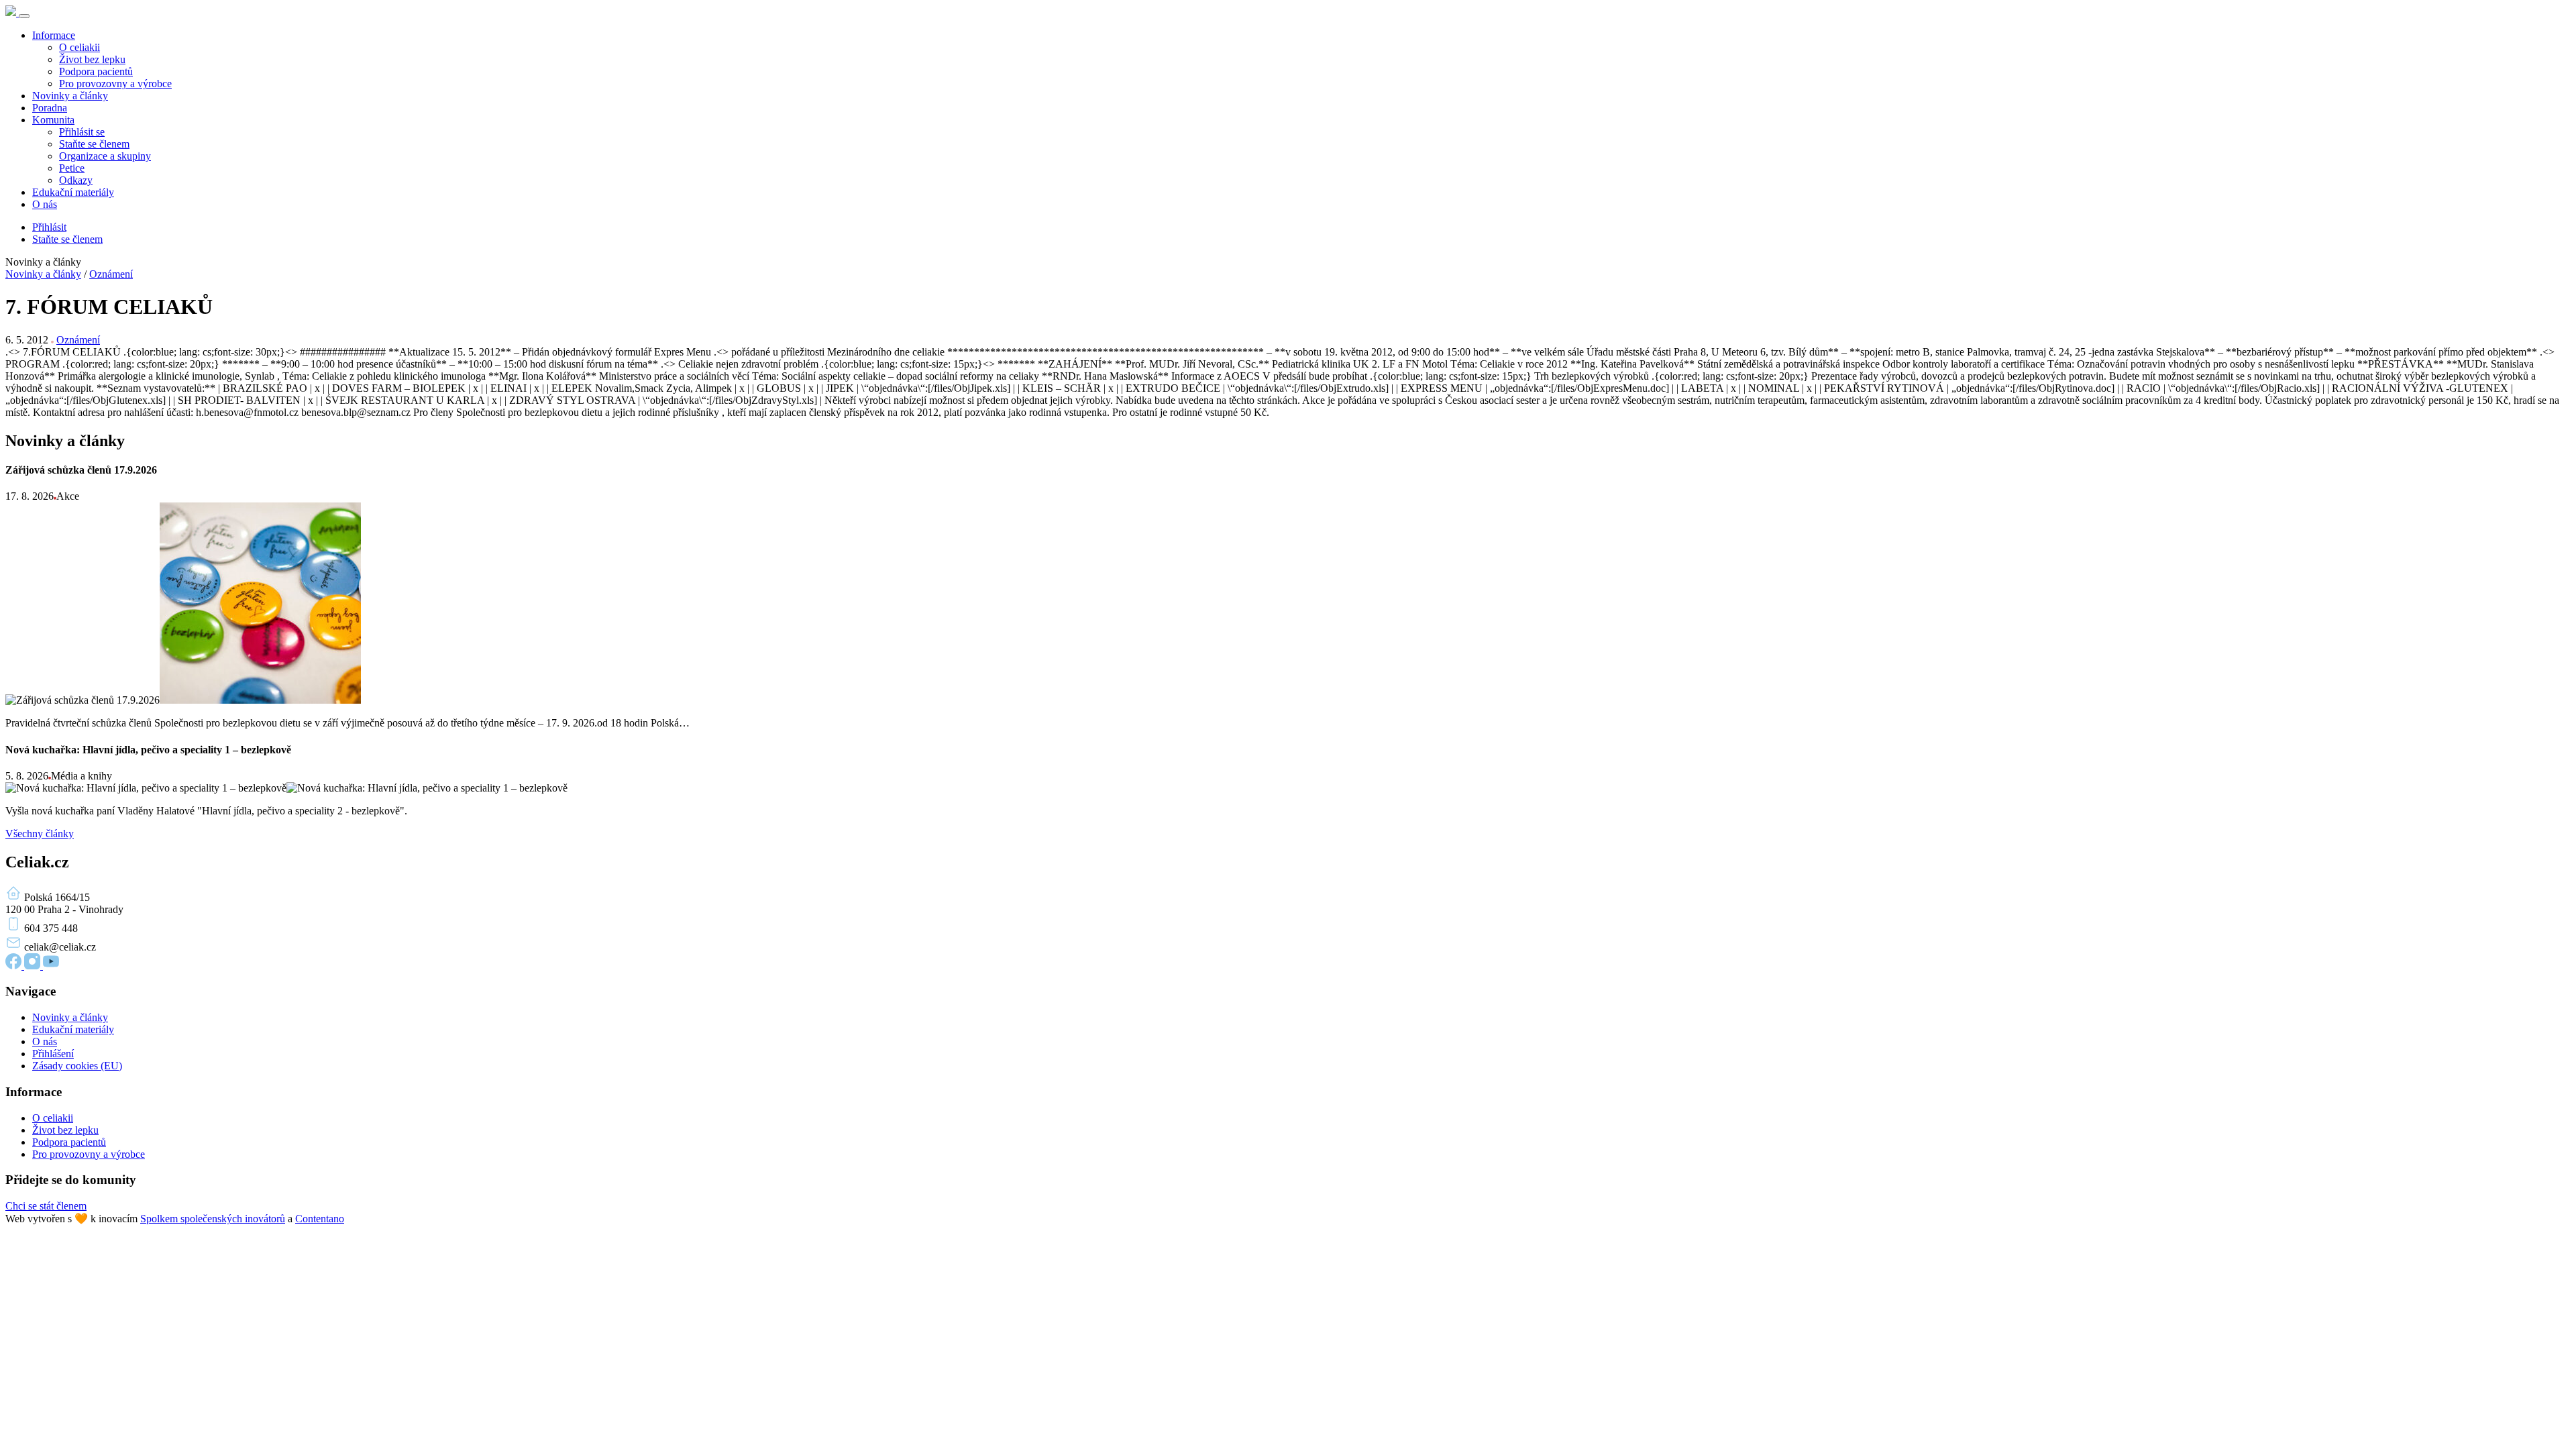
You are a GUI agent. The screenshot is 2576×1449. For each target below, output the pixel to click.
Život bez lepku (92, 59)
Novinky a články (70, 96)
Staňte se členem (94, 144)
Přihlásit (49, 227)
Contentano (320, 1219)
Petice (72, 168)
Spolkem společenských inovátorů (213, 1219)
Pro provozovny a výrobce (115, 84)
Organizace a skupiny (105, 156)
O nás (45, 204)
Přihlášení (53, 1054)
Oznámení (111, 274)
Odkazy (76, 180)
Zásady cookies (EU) (77, 1066)
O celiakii (79, 47)
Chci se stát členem (46, 1206)
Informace (54, 35)
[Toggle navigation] (24, 16)
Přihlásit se (82, 132)
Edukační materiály (73, 192)
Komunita (53, 120)
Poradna (50, 108)
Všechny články (40, 834)
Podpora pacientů (96, 71)
